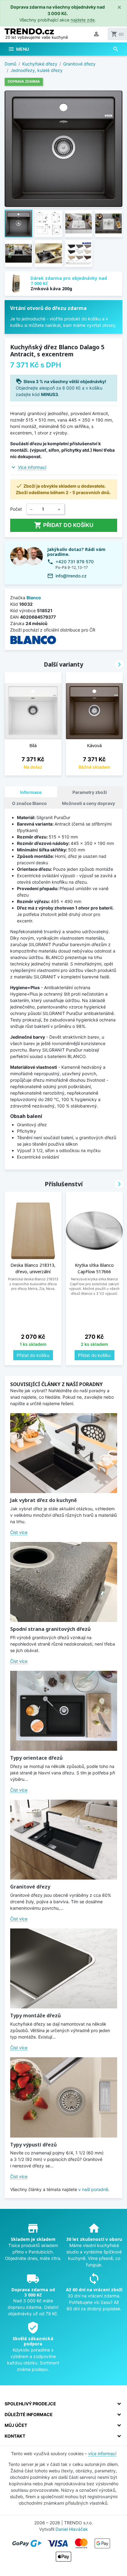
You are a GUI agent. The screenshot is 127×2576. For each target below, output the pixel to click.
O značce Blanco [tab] (29, 803)
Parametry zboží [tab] (90, 792)
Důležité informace (29, 2414)
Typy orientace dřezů (36, 1758)
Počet (16, 509)
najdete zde (83, 20)
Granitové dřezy (30, 1887)
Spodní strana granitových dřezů (50, 1629)
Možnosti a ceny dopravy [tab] (88, 803)
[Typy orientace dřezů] (64, 1711)
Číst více (19, 1532)
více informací (102, 2453)
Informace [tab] (31, 792)
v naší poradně (93, 2189)
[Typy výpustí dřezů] (64, 2097)
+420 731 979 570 (75, 562)
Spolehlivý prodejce (30, 2404)
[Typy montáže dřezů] (64, 1968)
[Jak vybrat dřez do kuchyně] (64, 1453)
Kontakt (15, 2436)
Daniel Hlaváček (72, 2529)
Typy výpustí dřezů (33, 2145)
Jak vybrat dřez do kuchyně (43, 1500)
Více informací (32, 467)
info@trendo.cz (71, 576)
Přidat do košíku (64, 525)
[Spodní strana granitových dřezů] (64, 1582)
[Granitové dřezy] (64, 1840)
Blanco (34, 598)
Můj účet (16, 2425)
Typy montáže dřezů (35, 2015)
